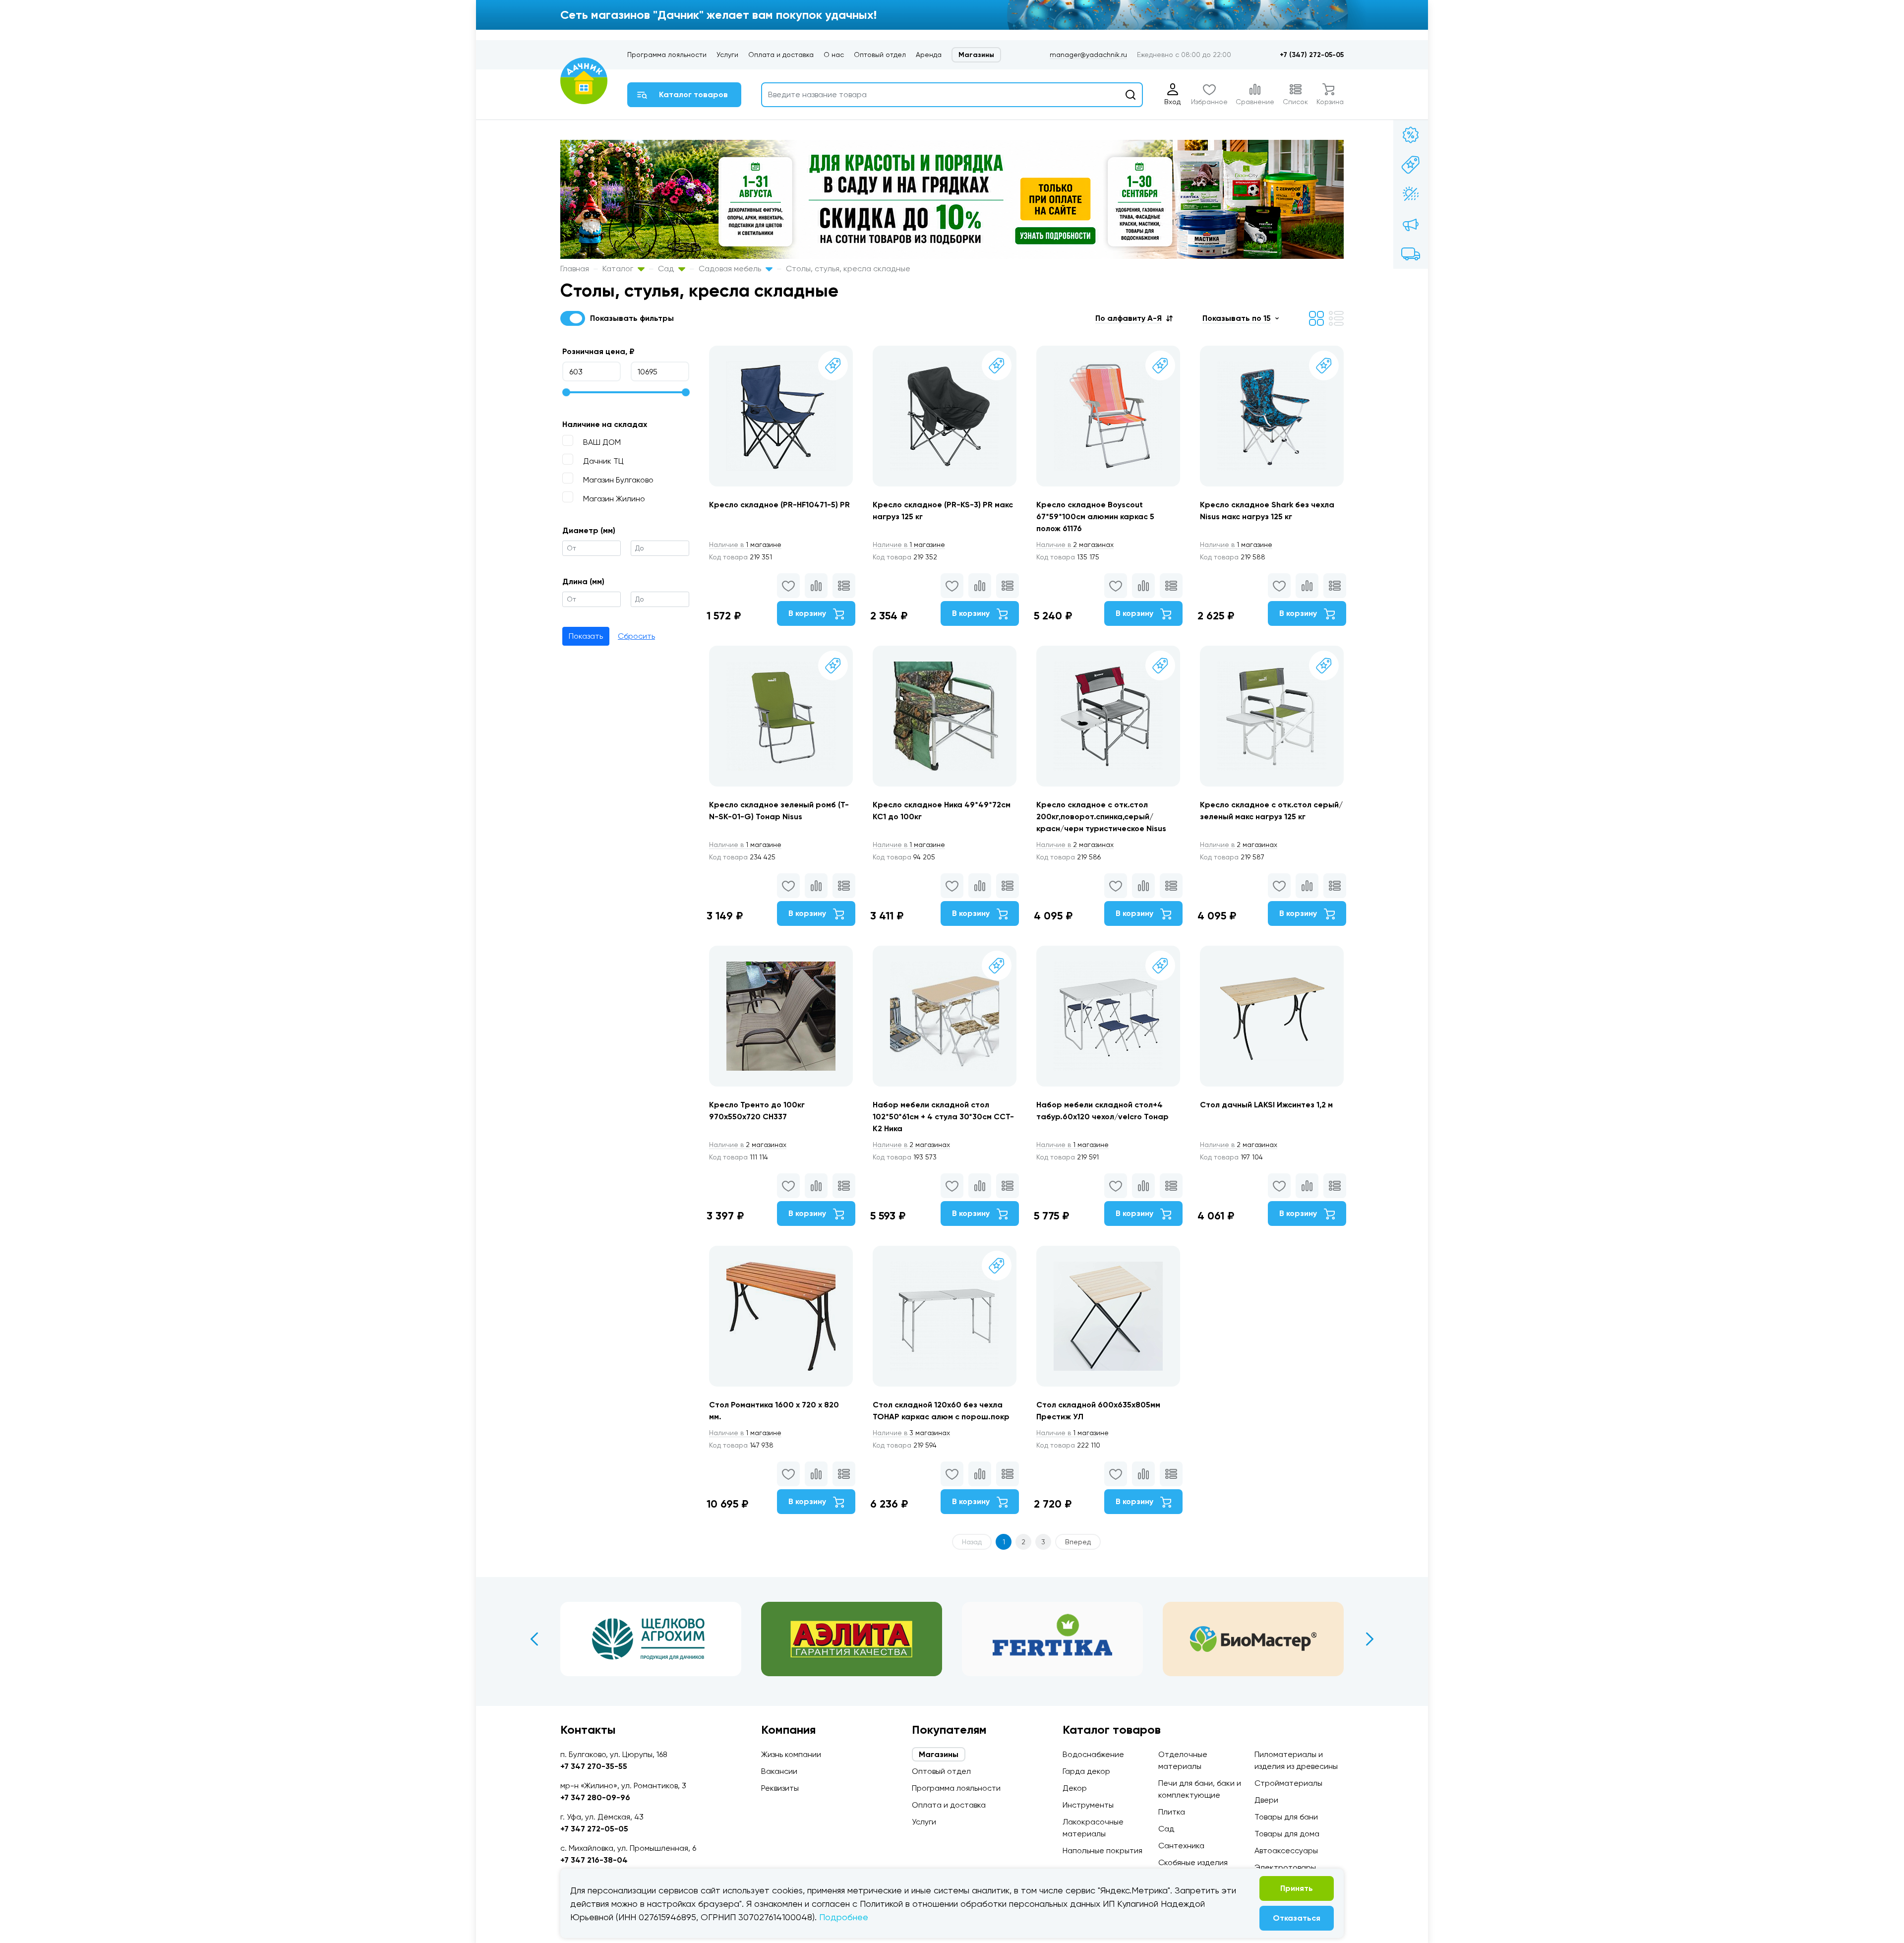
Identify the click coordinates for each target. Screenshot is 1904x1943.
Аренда (929, 55)
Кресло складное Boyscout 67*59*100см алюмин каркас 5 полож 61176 (1095, 516)
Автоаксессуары (1286, 1851)
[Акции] (1411, 135)
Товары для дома (1287, 1834)
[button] (1134, 318)
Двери (1266, 1800)
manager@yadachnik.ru (1088, 55)
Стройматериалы (1288, 1783)
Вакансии (779, 1771)
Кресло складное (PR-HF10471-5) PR (779, 505)
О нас (834, 55)
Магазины (976, 55)
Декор (1075, 1788)
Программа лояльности (667, 55)
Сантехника (1181, 1846)
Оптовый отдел (880, 55)
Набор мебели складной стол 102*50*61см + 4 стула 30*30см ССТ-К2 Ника (943, 1117)
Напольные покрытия (1102, 1851)
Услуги (727, 55)
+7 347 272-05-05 (594, 1829)
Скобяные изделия (1193, 1862)
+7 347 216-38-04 (594, 1860)
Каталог (619, 269)
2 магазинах (1075, 545)
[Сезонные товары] (1411, 194)
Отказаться (1297, 1918)
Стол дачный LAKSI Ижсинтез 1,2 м (1266, 1105)
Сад (667, 269)
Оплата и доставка (781, 55)
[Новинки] (1411, 165)
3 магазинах (911, 1433)
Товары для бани (1286, 1817)
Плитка (1172, 1812)
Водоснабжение (1093, 1754)
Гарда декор (1086, 1771)
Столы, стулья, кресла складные (848, 269)
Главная (575, 269)
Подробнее (844, 1917)
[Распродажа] (1411, 224)
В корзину (808, 613)
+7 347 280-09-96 (595, 1797)
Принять (1297, 1888)
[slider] (566, 392)
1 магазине (745, 545)
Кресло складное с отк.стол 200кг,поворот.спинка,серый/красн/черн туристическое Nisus (1101, 817)
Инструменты (1088, 1805)
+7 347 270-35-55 (594, 1766)
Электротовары (1285, 1867)
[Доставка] (1411, 254)
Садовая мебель (731, 269)
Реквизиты (780, 1788)
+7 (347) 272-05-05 (1312, 55)
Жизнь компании (791, 1754)
